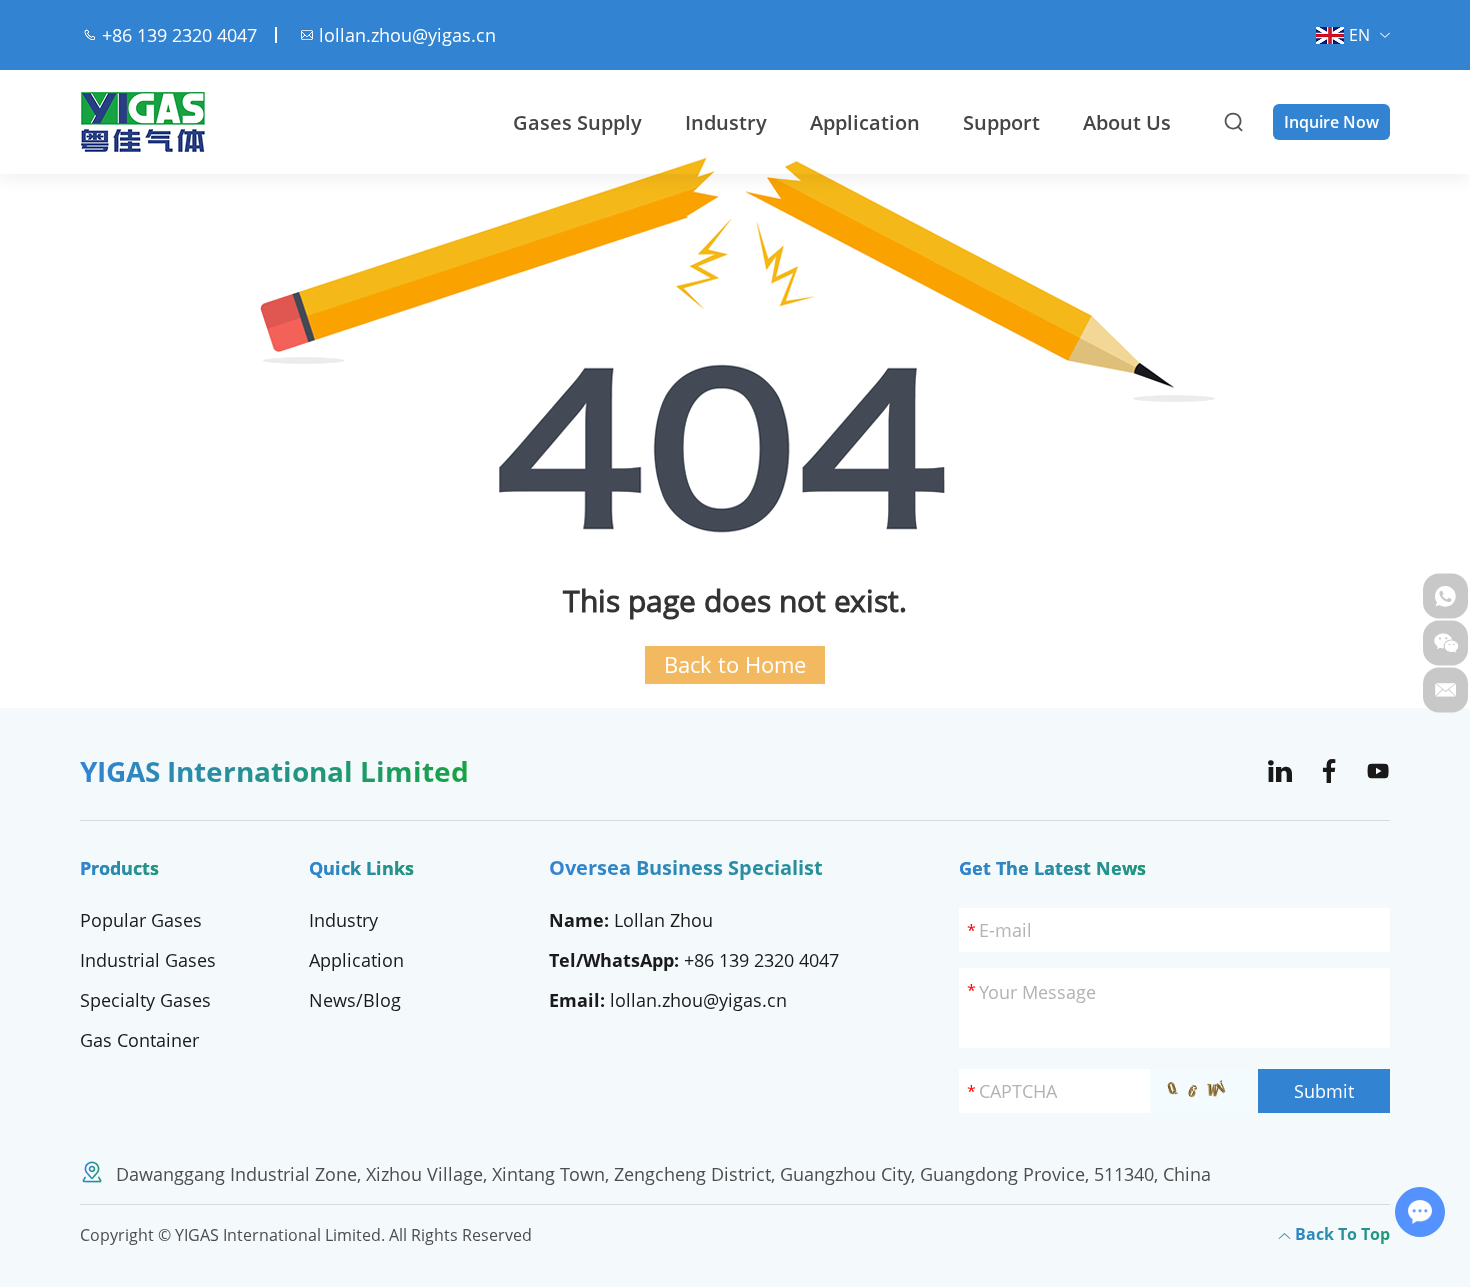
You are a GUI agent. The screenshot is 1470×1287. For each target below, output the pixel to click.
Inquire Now (1331, 122)
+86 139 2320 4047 (761, 960)
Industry (726, 122)
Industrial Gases (148, 960)
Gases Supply (577, 122)
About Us (1127, 122)
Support (1001, 122)
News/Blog (355, 1000)
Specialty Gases (145, 1000)
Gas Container (139, 1040)
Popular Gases (141, 920)
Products (119, 868)
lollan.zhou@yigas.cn (407, 35)
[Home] (143, 122)
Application (865, 122)
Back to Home (735, 664)
